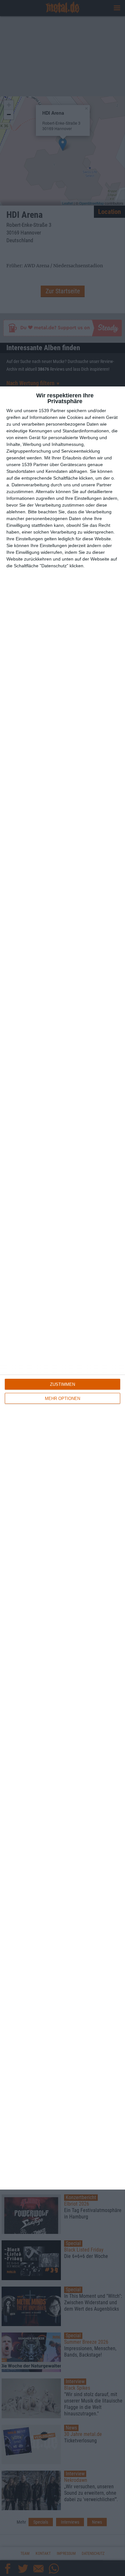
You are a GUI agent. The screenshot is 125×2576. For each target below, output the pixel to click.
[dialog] (63, 1288)
